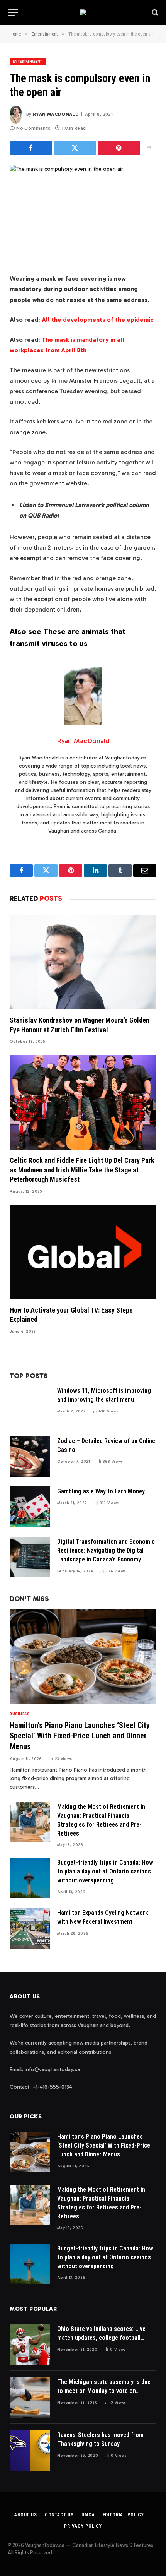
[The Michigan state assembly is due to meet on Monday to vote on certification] (30, 2397)
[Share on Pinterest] (119, 148)
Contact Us (59, 2515)
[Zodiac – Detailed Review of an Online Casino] (30, 1456)
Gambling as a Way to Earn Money (101, 1491)
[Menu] (13, 13)
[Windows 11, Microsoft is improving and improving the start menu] (30, 1406)
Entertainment (28, 62)
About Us (26, 2515)
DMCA (88, 2515)
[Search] (154, 13)
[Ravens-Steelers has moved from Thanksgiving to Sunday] (30, 2450)
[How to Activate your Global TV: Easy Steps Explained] (83, 1252)
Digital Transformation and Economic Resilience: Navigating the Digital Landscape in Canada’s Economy (106, 1550)
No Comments (33, 128)
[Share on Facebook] (31, 148)
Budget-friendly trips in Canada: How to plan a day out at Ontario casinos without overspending (105, 1871)
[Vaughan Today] (83, 12)
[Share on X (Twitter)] (75, 148)
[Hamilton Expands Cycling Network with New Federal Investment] (30, 1928)
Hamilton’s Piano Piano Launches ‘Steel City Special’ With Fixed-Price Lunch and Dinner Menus (80, 1736)
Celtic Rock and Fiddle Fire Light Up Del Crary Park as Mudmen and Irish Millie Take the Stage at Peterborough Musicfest (82, 1170)
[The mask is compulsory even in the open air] (83, 213)
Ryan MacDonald (56, 114)
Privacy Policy (83, 2526)
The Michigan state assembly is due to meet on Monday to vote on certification (104, 2391)
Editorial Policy (123, 2515)
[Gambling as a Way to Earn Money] (30, 1507)
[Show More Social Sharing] (149, 148)
